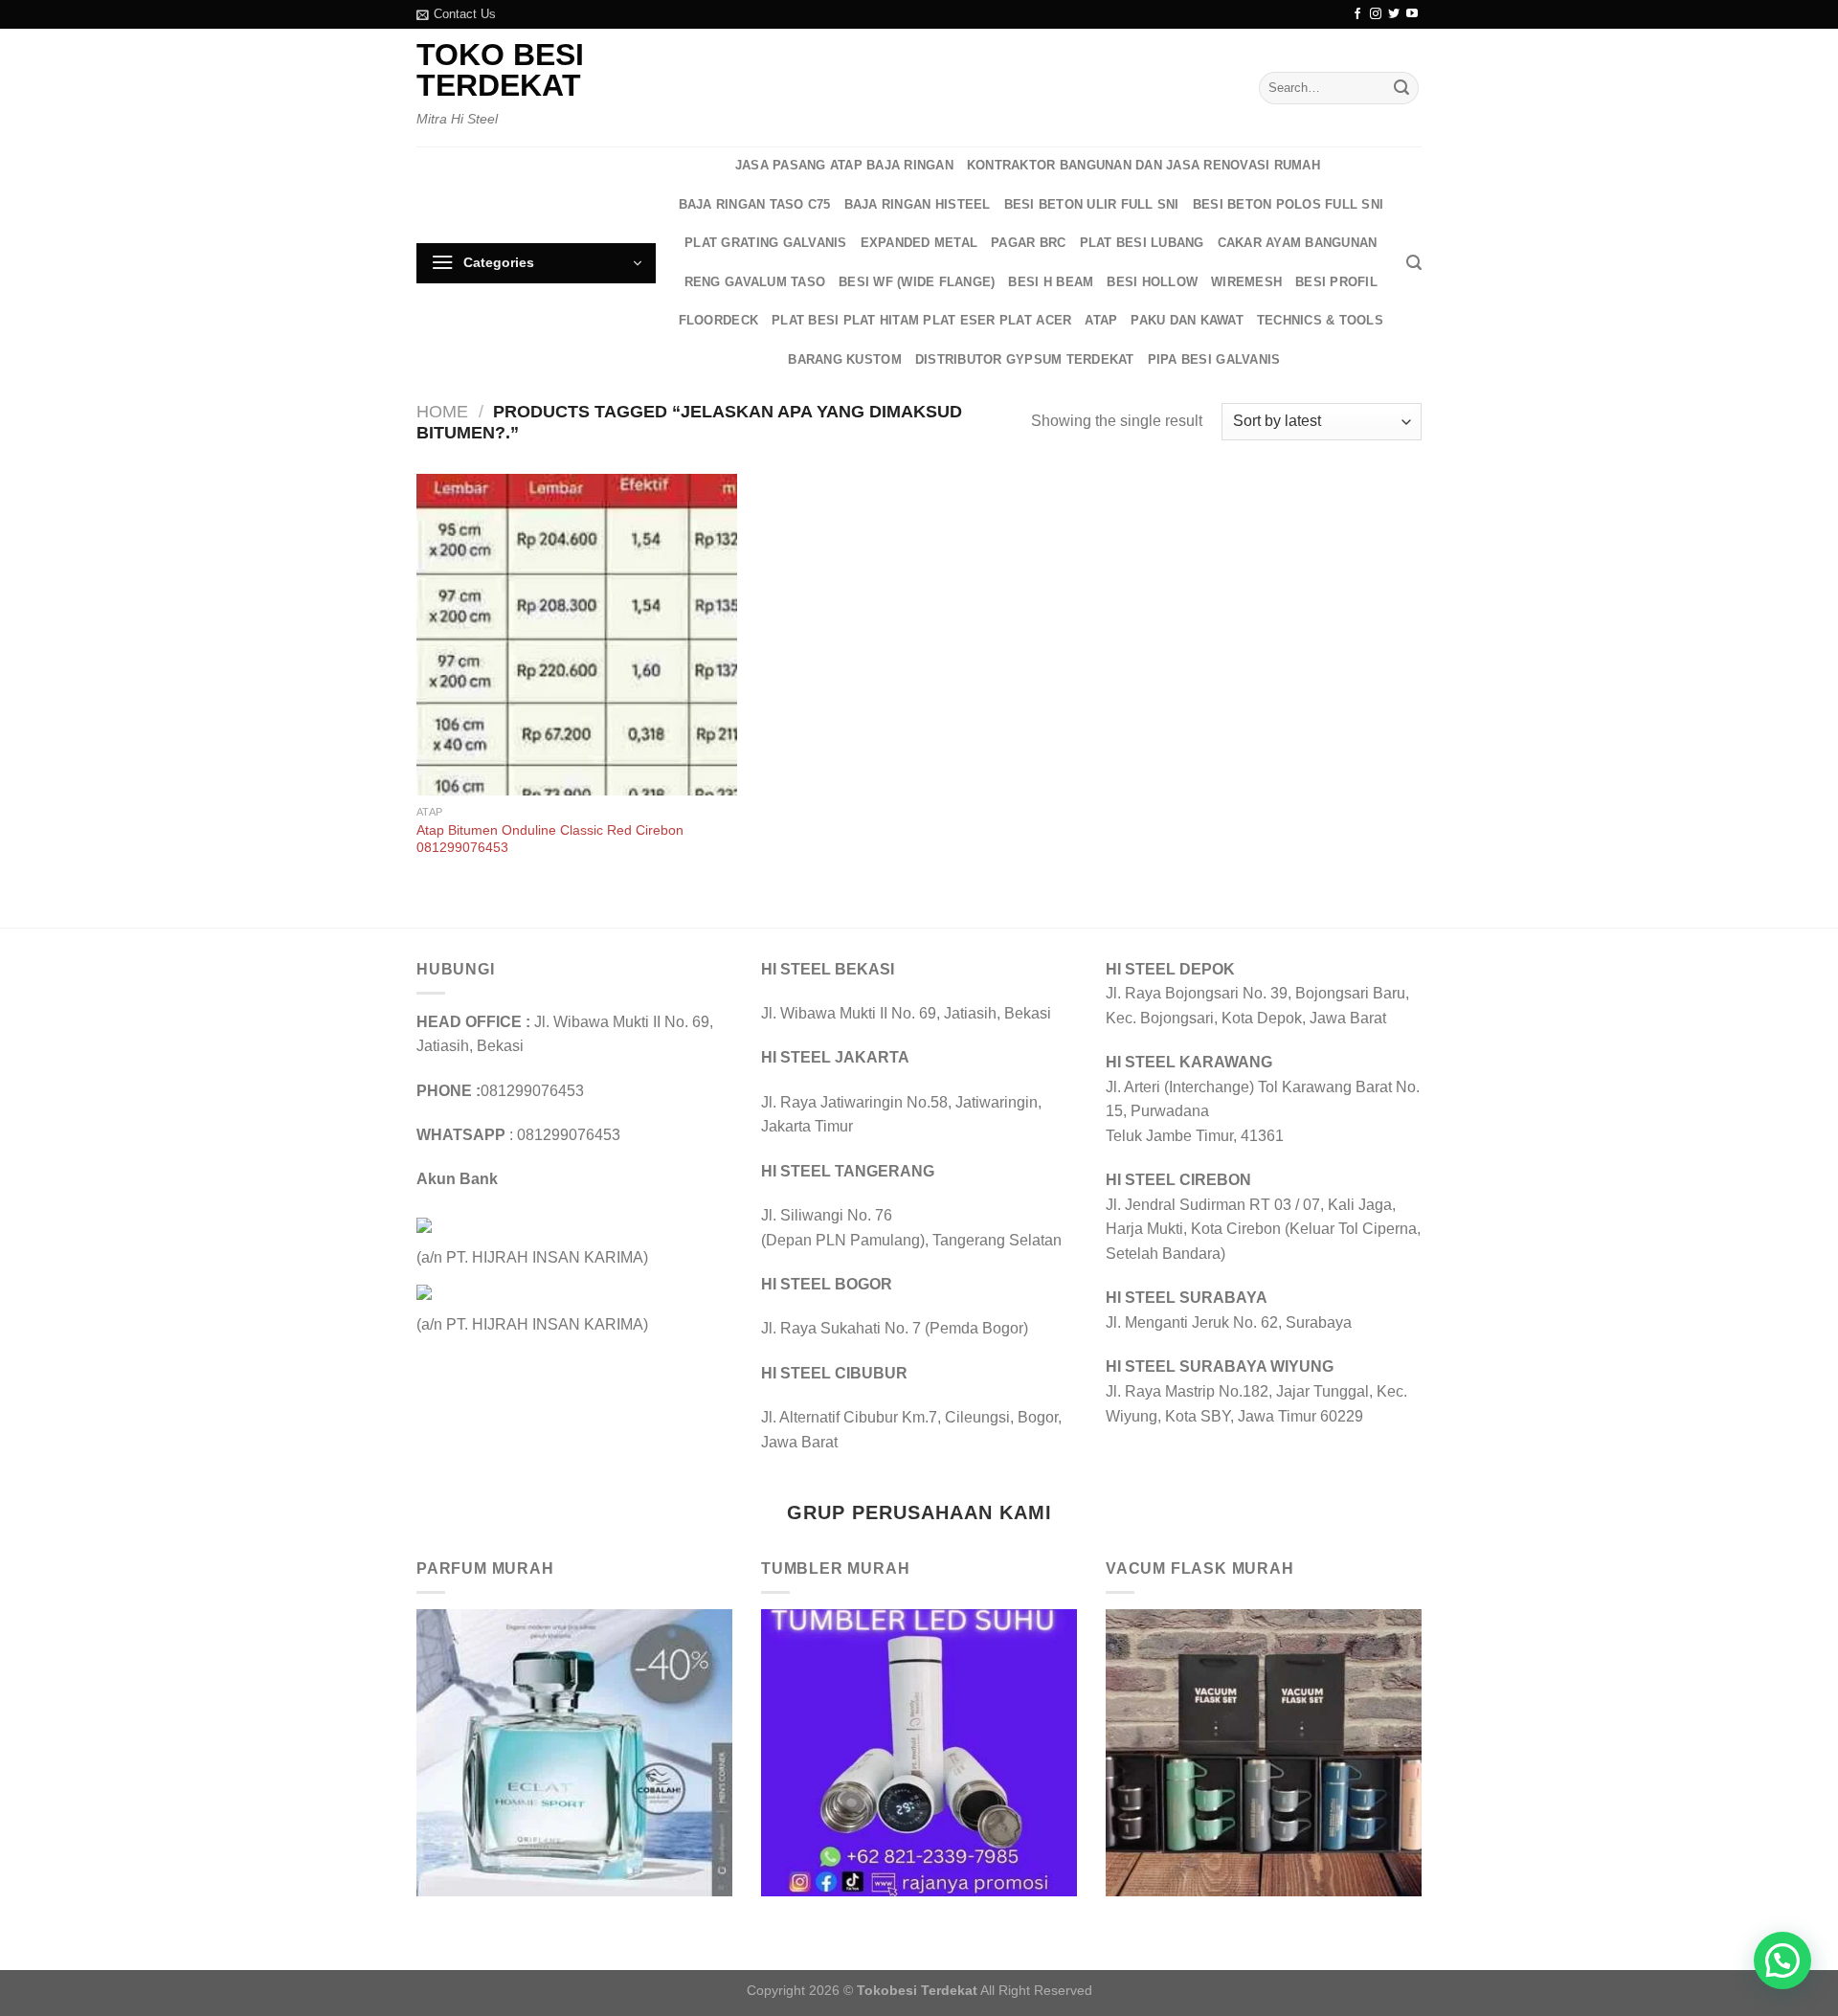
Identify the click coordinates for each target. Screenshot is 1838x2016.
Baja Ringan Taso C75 (755, 204)
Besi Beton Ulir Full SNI (1092, 204)
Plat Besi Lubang (1142, 243)
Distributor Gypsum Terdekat (1025, 359)
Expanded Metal (919, 243)
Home (442, 411)
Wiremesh (1246, 282)
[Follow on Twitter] (1394, 14)
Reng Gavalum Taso (755, 282)
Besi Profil (1336, 282)
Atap (1101, 320)
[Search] (1414, 263)
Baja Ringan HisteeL (918, 204)
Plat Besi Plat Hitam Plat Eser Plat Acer (921, 320)
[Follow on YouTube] (1412, 14)
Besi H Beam (1051, 282)
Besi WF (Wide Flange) (917, 282)
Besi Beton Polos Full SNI (1288, 204)
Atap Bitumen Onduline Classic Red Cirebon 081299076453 (550, 839)
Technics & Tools (1320, 320)
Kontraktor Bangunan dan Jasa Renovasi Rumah (1143, 165)
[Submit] (1401, 88)
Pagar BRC (1028, 243)
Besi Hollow (1152, 282)
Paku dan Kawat (1187, 320)
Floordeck (718, 320)
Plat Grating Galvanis (765, 243)
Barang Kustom (844, 359)
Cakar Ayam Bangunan (1298, 243)
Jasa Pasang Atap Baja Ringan (844, 165)
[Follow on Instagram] (1376, 14)
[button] (1782, 1960)
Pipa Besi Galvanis (1214, 359)
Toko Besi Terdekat (500, 70)
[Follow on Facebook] (1357, 14)
